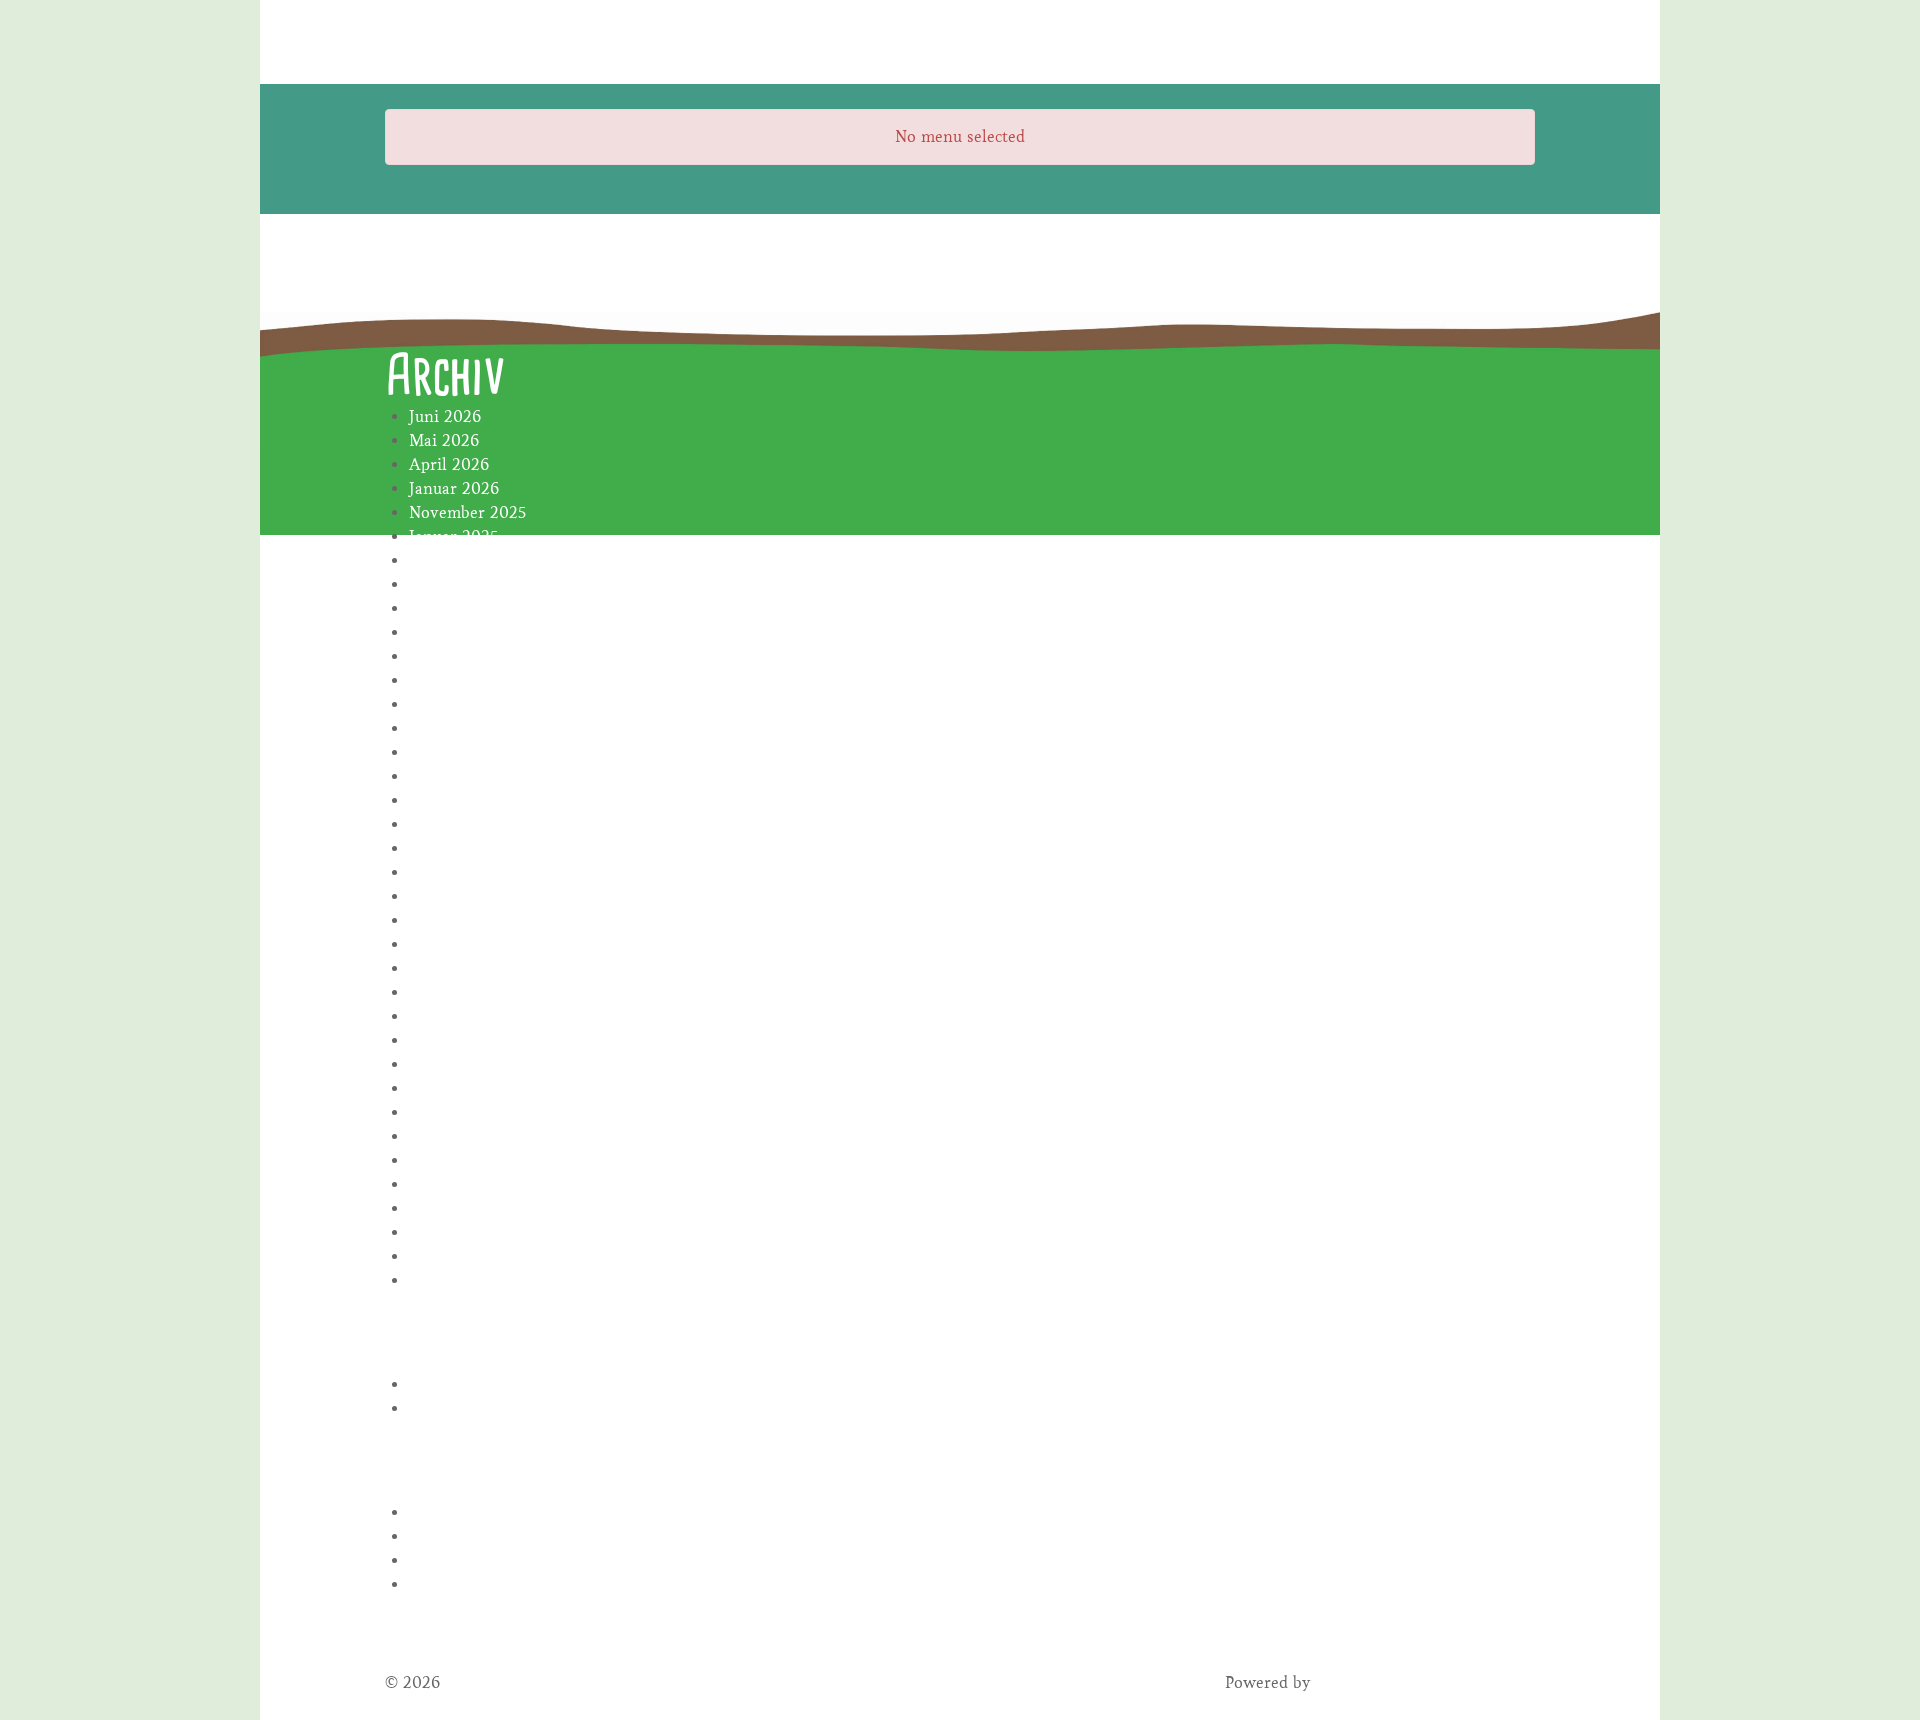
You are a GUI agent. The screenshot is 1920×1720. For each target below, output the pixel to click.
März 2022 (449, 1184)
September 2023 (468, 800)
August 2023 (455, 824)
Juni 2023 (444, 872)
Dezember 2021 (466, 1256)
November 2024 (468, 560)
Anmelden (447, 1512)
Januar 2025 (453, 536)
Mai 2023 (443, 896)
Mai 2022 (444, 1136)
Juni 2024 (445, 680)
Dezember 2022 (467, 1016)
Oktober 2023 (460, 776)
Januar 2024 (454, 728)
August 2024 (455, 632)
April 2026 (449, 464)
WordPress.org (462, 1584)
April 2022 (449, 1160)
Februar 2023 (458, 968)
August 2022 (455, 1064)
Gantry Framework (1386, 1682)
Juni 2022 (445, 1112)
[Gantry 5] (460, 42)
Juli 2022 (442, 1088)
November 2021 (467, 1280)
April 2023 (448, 920)
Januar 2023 (453, 992)
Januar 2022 (454, 1232)
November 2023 (467, 752)
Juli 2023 (442, 848)
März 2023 (448, 944)
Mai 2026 (444, 440)
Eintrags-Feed (459, 1536)
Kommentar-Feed (472, 1560)
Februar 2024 (458, 704)
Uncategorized (461, 1408)
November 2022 (468, 1040)
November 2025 (467, 512)
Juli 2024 (442, 656)
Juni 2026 (445, 416)
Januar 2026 (454, 488)
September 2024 (469, 608)
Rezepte (437, 1384)
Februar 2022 (458, 1208)
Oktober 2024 (460, 584)
